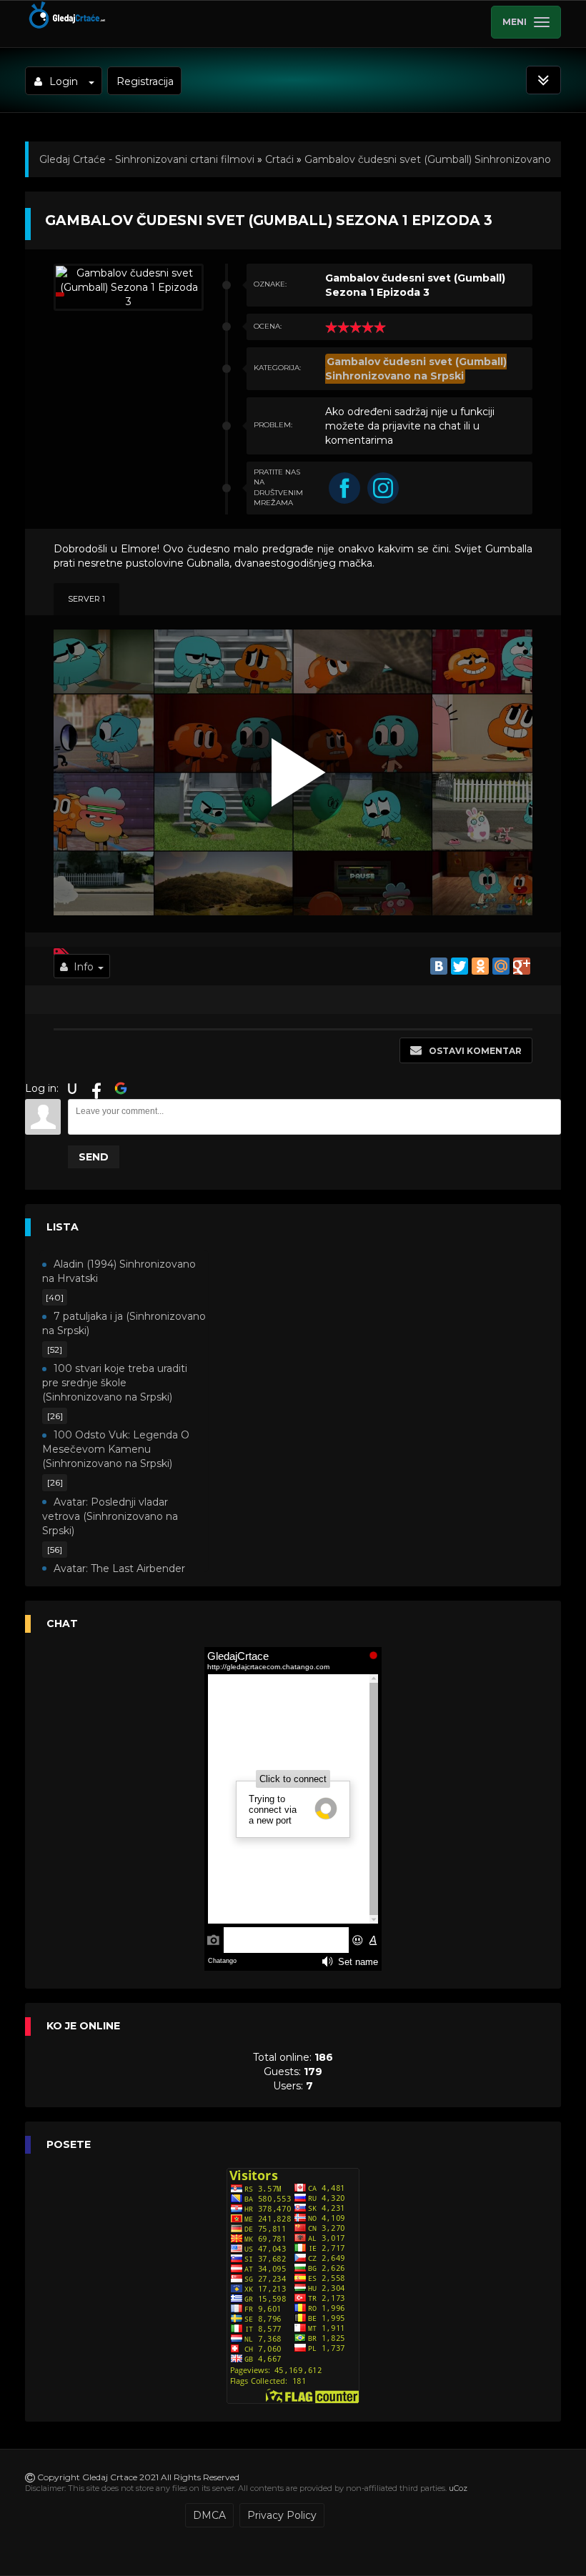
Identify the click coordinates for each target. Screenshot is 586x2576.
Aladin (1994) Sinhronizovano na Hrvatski (119, 1271)
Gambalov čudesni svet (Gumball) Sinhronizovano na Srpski (416, 369)
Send (94, 1157)
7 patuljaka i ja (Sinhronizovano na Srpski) (124, 1323)
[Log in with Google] (121, 1088)
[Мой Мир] (501, 966)
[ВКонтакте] (439, 966)
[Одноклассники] (480, 966)
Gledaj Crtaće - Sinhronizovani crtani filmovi (147, 159)
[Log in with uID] (72, 1088)
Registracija (145, 81)
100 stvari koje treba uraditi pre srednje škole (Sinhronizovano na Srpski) (115, 1383)
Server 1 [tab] (86, 599)
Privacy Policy (282, 2515)
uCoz (458, 2488)
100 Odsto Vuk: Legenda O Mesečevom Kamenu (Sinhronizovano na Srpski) (116, 1449)
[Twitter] (460, 966)
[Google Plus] (522, 966)
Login (64, 81)
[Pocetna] (66, 26)
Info (84, 967)
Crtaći (279, 159)
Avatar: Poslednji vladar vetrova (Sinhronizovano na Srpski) (110, 1516)
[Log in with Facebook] (96, 1088)
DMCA (209, 2515)
